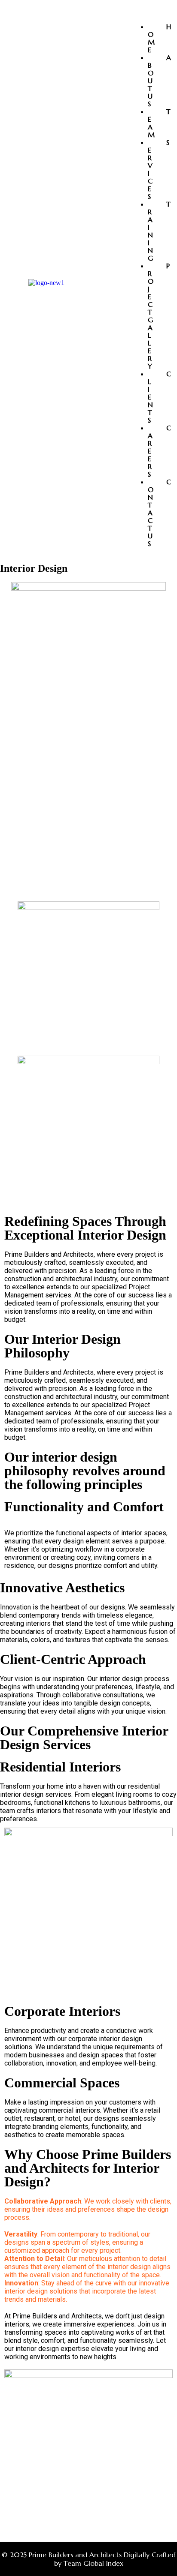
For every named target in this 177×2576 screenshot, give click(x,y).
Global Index (103, 2563)
